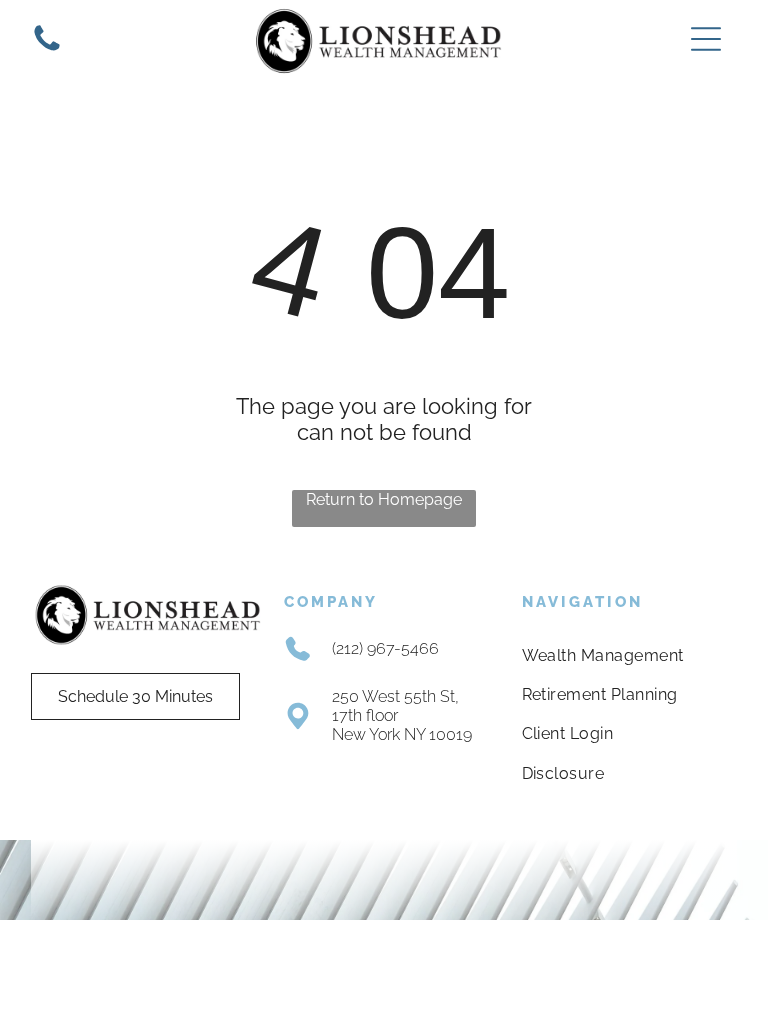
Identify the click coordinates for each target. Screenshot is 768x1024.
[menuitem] (621, 654)
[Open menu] (706, 39)
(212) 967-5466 (385, 648)
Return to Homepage (384, 499)
